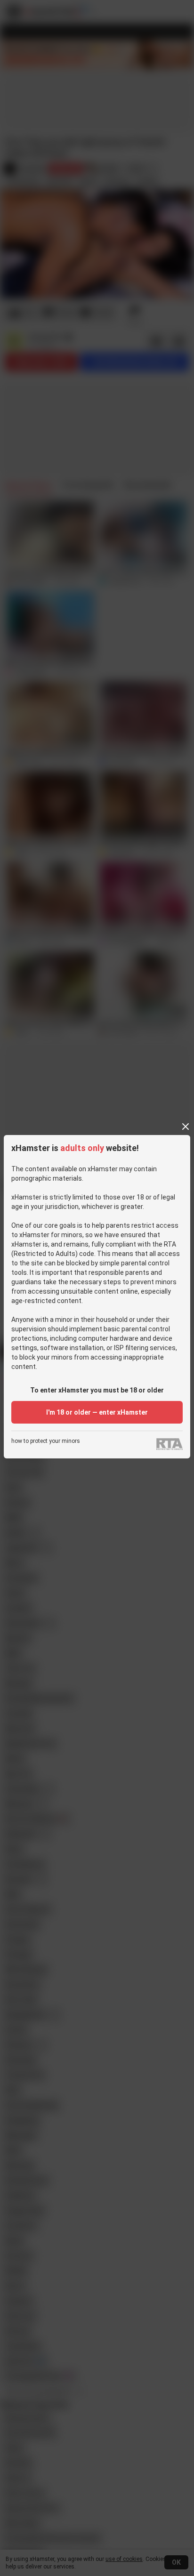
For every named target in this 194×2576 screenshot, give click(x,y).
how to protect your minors (46, 1441)
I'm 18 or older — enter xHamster (97, 1412)
